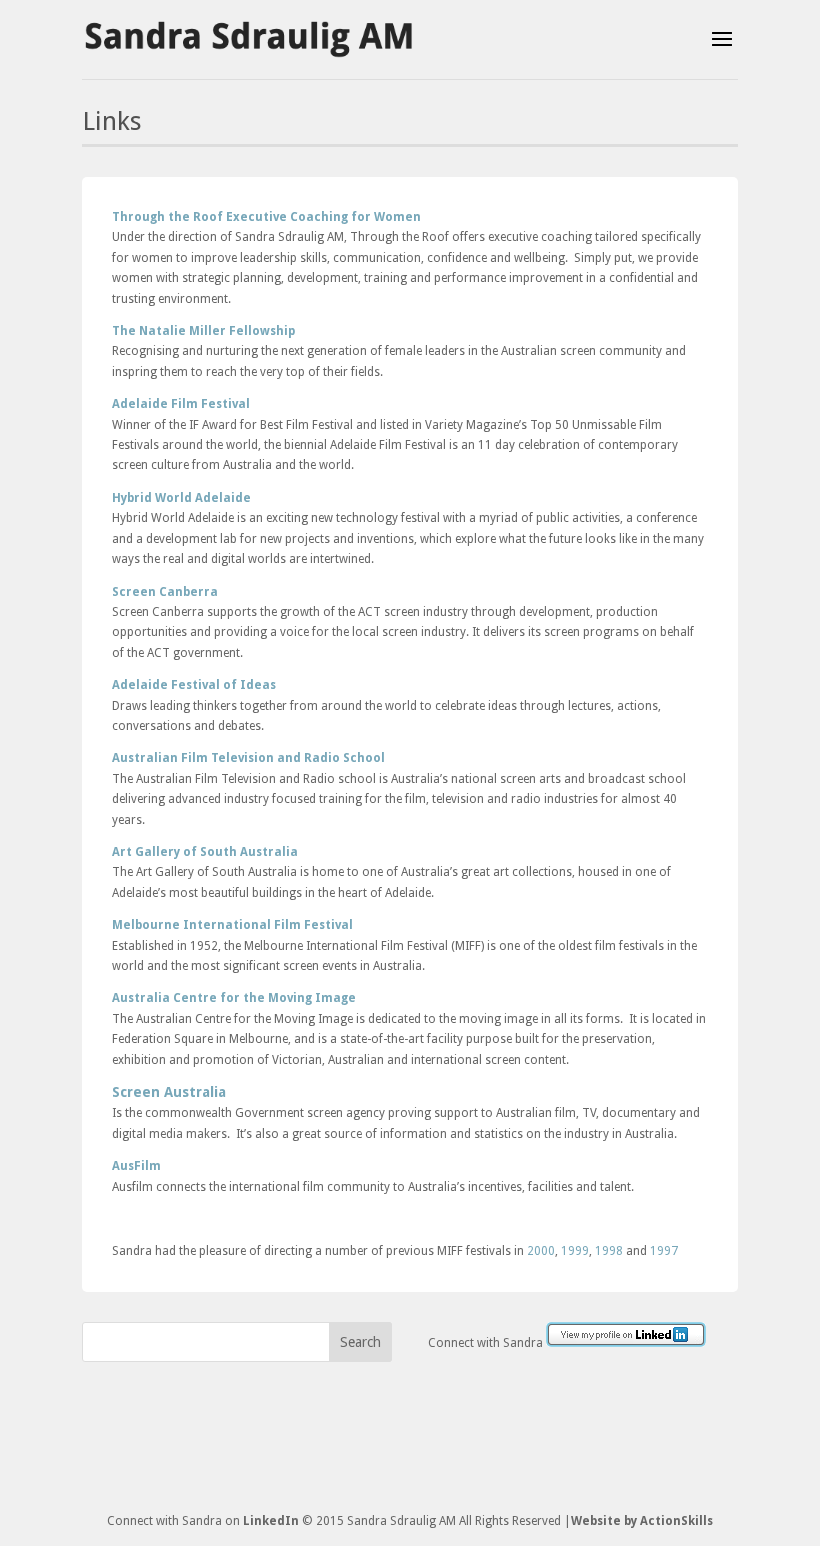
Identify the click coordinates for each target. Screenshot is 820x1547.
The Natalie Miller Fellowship (203, 331)
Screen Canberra (165, 592)
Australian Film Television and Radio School (248, 758)
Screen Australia (169, 1092)
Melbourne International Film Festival (232, 925)
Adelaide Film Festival (181, 404)
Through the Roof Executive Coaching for (241, 217)
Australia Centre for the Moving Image (234, 998)
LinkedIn (271, 1521)
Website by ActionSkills (642, 1521)
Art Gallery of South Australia (205, 852)
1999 (575, 1251)
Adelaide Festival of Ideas (194, 685)
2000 (541, 1251)
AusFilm (136, 1166)
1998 (609, 1251)
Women (396, 217)
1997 (664, 1251)
